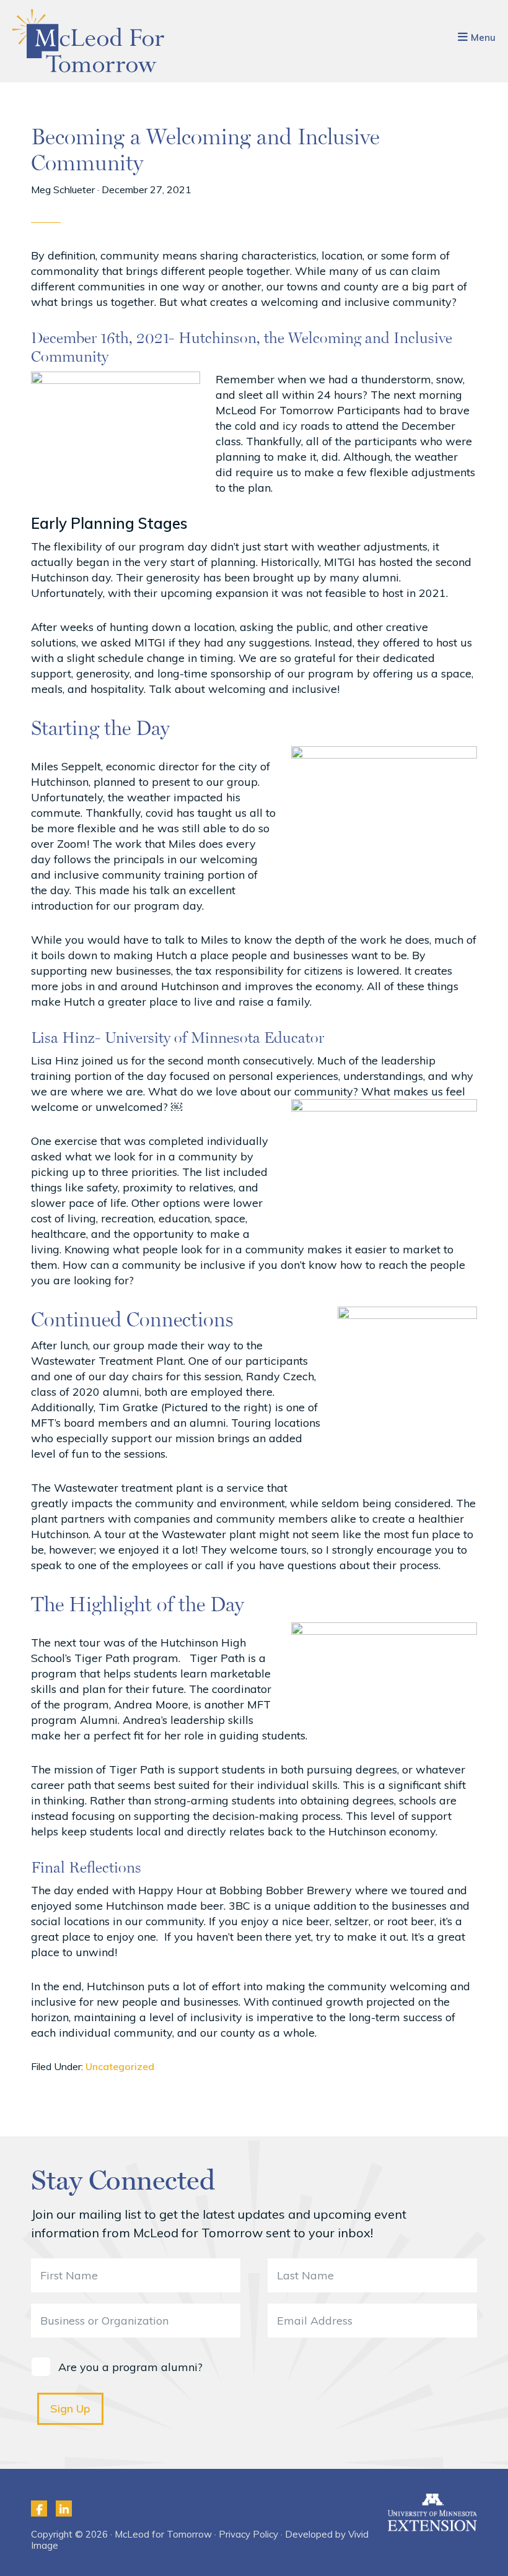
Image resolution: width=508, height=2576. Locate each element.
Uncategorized (120, 2066)
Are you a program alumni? (130, 2367)
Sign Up (70, 2408)
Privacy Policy (248, 2534)
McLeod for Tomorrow (89, 41)
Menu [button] (483, 37)
